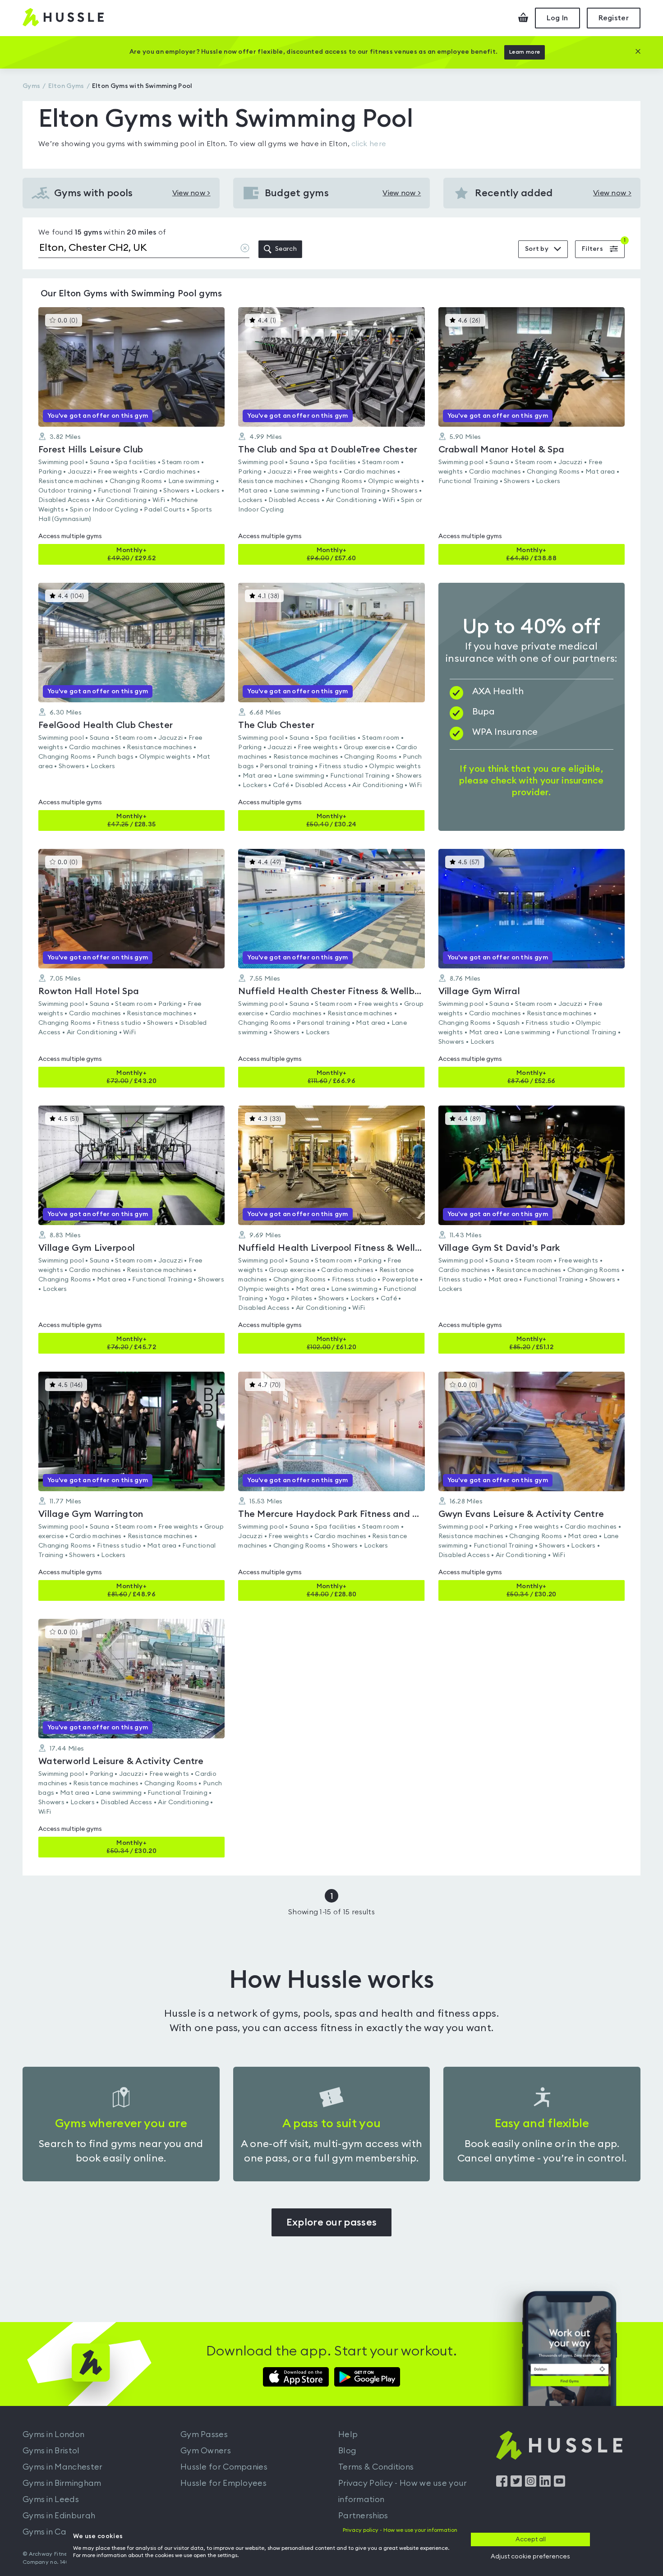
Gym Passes (204, 2434)
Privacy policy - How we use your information (400, 2530)
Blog (347, 2451)
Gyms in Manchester (62, 2467)
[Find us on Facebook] (502, 2484)
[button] (131, 436)
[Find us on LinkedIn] (545, 2484)
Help (348, 2434)
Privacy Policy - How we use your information (403, 2491)
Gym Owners (206, 2451)
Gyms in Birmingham (62, 2483)
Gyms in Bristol (51, 2451)
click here (369, 144)
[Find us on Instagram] (531, 2484)
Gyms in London (53, 2434)
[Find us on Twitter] (516, 2484)
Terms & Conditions (376, 2467)
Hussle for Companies (224, 2467)
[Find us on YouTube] (559, 2484)
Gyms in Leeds (51, 2499)
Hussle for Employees (223, 2483)
